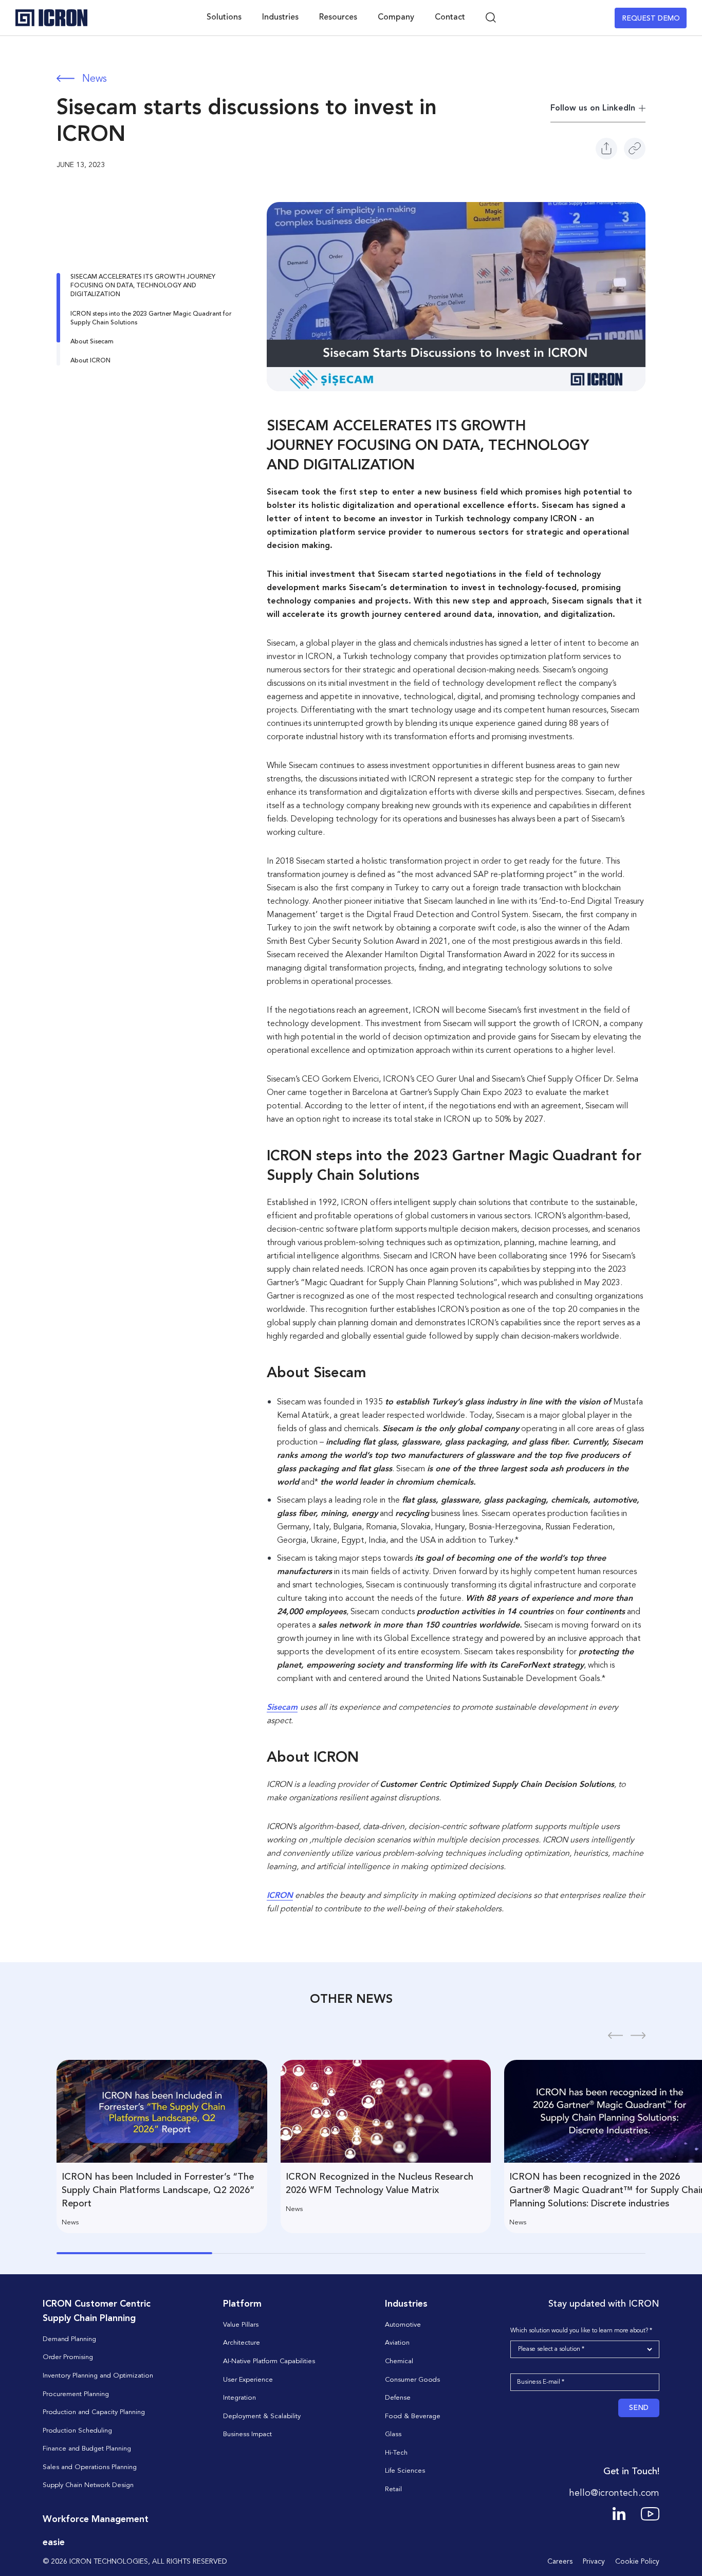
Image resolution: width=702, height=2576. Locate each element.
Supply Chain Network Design (88, 2485)
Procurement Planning (76, 2394)
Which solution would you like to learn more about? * (581, 2331)
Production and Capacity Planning (94, 2412)
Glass (393, 2434)
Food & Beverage (413, 2416)
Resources (338, 17)
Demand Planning (69, 2339)
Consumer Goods (412, 2380)
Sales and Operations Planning (90, 2467)
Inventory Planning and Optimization (98, 2376)
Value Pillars (241, 2325)
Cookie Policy (637, 2562)
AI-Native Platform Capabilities (269, 2361)
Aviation (397, 2343)
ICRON (280, 1896)
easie (54, 2543)
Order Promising (68, 2357)
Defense (398, 2398)
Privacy (594, 2562)
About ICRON (90, 361)
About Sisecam (92, 342)
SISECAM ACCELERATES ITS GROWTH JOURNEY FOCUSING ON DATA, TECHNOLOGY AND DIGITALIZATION (143, 286)
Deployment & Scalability (262, 2416)
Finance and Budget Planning (87, 2449)
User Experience (248, 2380)
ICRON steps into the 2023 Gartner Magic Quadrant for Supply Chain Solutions (151, 318)
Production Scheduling (77, 2431)
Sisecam (282, 1708)
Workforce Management (96, 2519)
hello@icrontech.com (614, 2493)
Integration (239, 2398)
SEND (639, 2408)
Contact (450, 17)
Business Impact (247, 2434)
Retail (393, 2489)
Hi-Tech (396, 2453)
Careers (560, 2562)
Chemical (399, 2361)
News (95, 79)
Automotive (403, 2325)
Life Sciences (405, 2471)
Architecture (242, 2343)
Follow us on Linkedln (593, 108)
